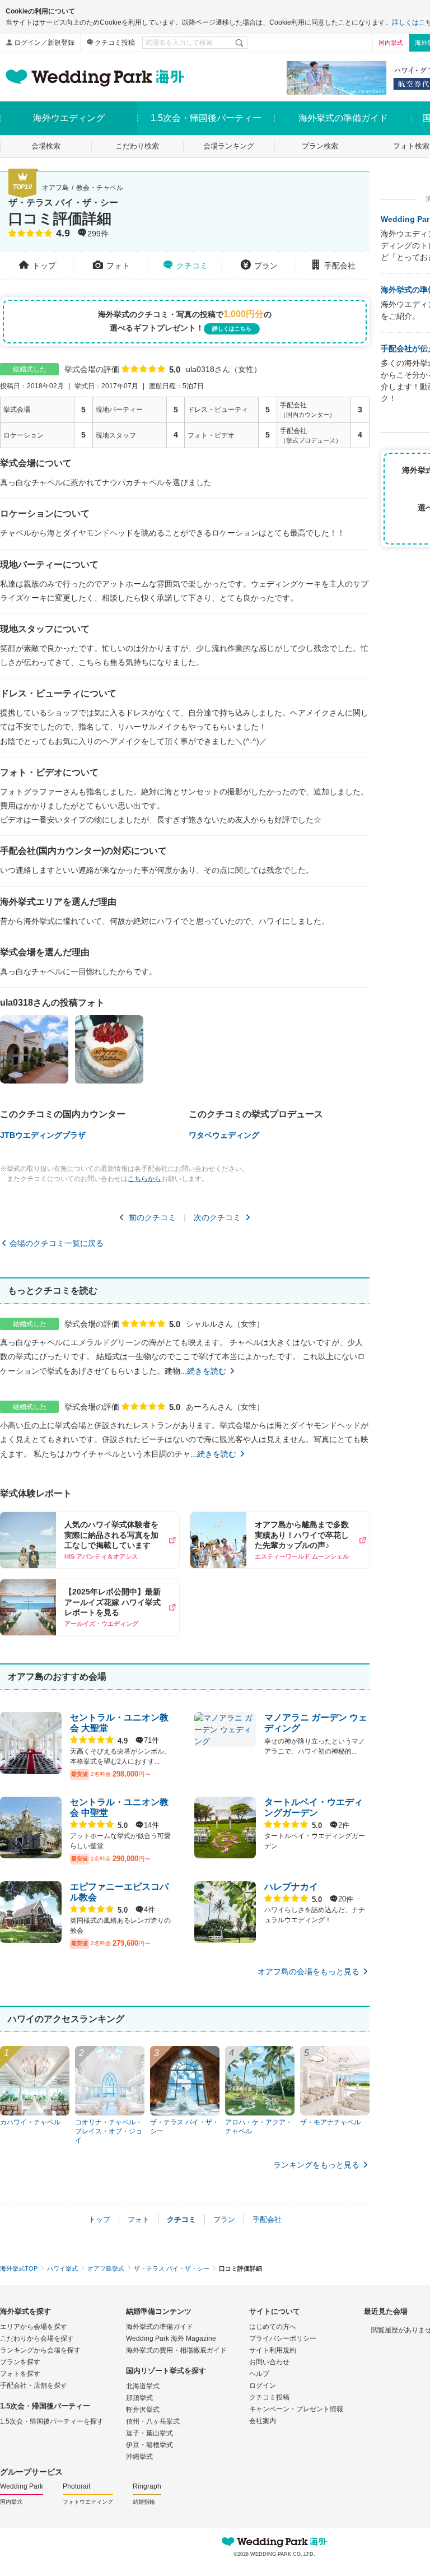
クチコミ (192, 266)
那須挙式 (139, 2398)
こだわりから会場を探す (37, 2338)
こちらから (144, 1179)
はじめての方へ (273, 2327)
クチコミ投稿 (115, 43)
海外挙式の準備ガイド (160, 2327)
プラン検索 (320, 146)
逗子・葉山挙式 (149, 2433)
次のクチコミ (217, 1217)
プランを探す (20, 2362)
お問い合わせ (269, 2362)
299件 (98, 234)
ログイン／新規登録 (44, 43)
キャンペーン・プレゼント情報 (296, 2409)
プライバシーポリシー (283, 2338)
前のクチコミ (152, 1217)
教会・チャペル (100, 188)
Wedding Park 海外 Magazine (171, 2338)
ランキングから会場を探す (40, 2350)
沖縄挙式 (139, 2457)
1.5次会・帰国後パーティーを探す (52, 2421)
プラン (266, 266)
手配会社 (340, 266)
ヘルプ (259, 2374)
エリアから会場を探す (34, 2327)
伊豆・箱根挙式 (149, 2445)
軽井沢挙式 (143, 2410)
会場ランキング (229, 146)
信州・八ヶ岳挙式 (153, 2421)
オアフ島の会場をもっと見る (309, 1971)
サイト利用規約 (273, 2350)
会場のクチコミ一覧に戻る (57, 1243)
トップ (44, 266)
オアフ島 (55, 188)
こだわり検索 (137, 146)
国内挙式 (391, 43)
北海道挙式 (143, 2386)
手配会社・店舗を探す (34, 2386)
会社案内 (263, 2421)
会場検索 (46, 146)
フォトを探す (20, 2374)
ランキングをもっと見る (316, 2165)
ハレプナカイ (291, 1887)
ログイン (263, 2386)
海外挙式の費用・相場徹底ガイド (176, 2350)
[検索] (240, 43)
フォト (118, 266)
